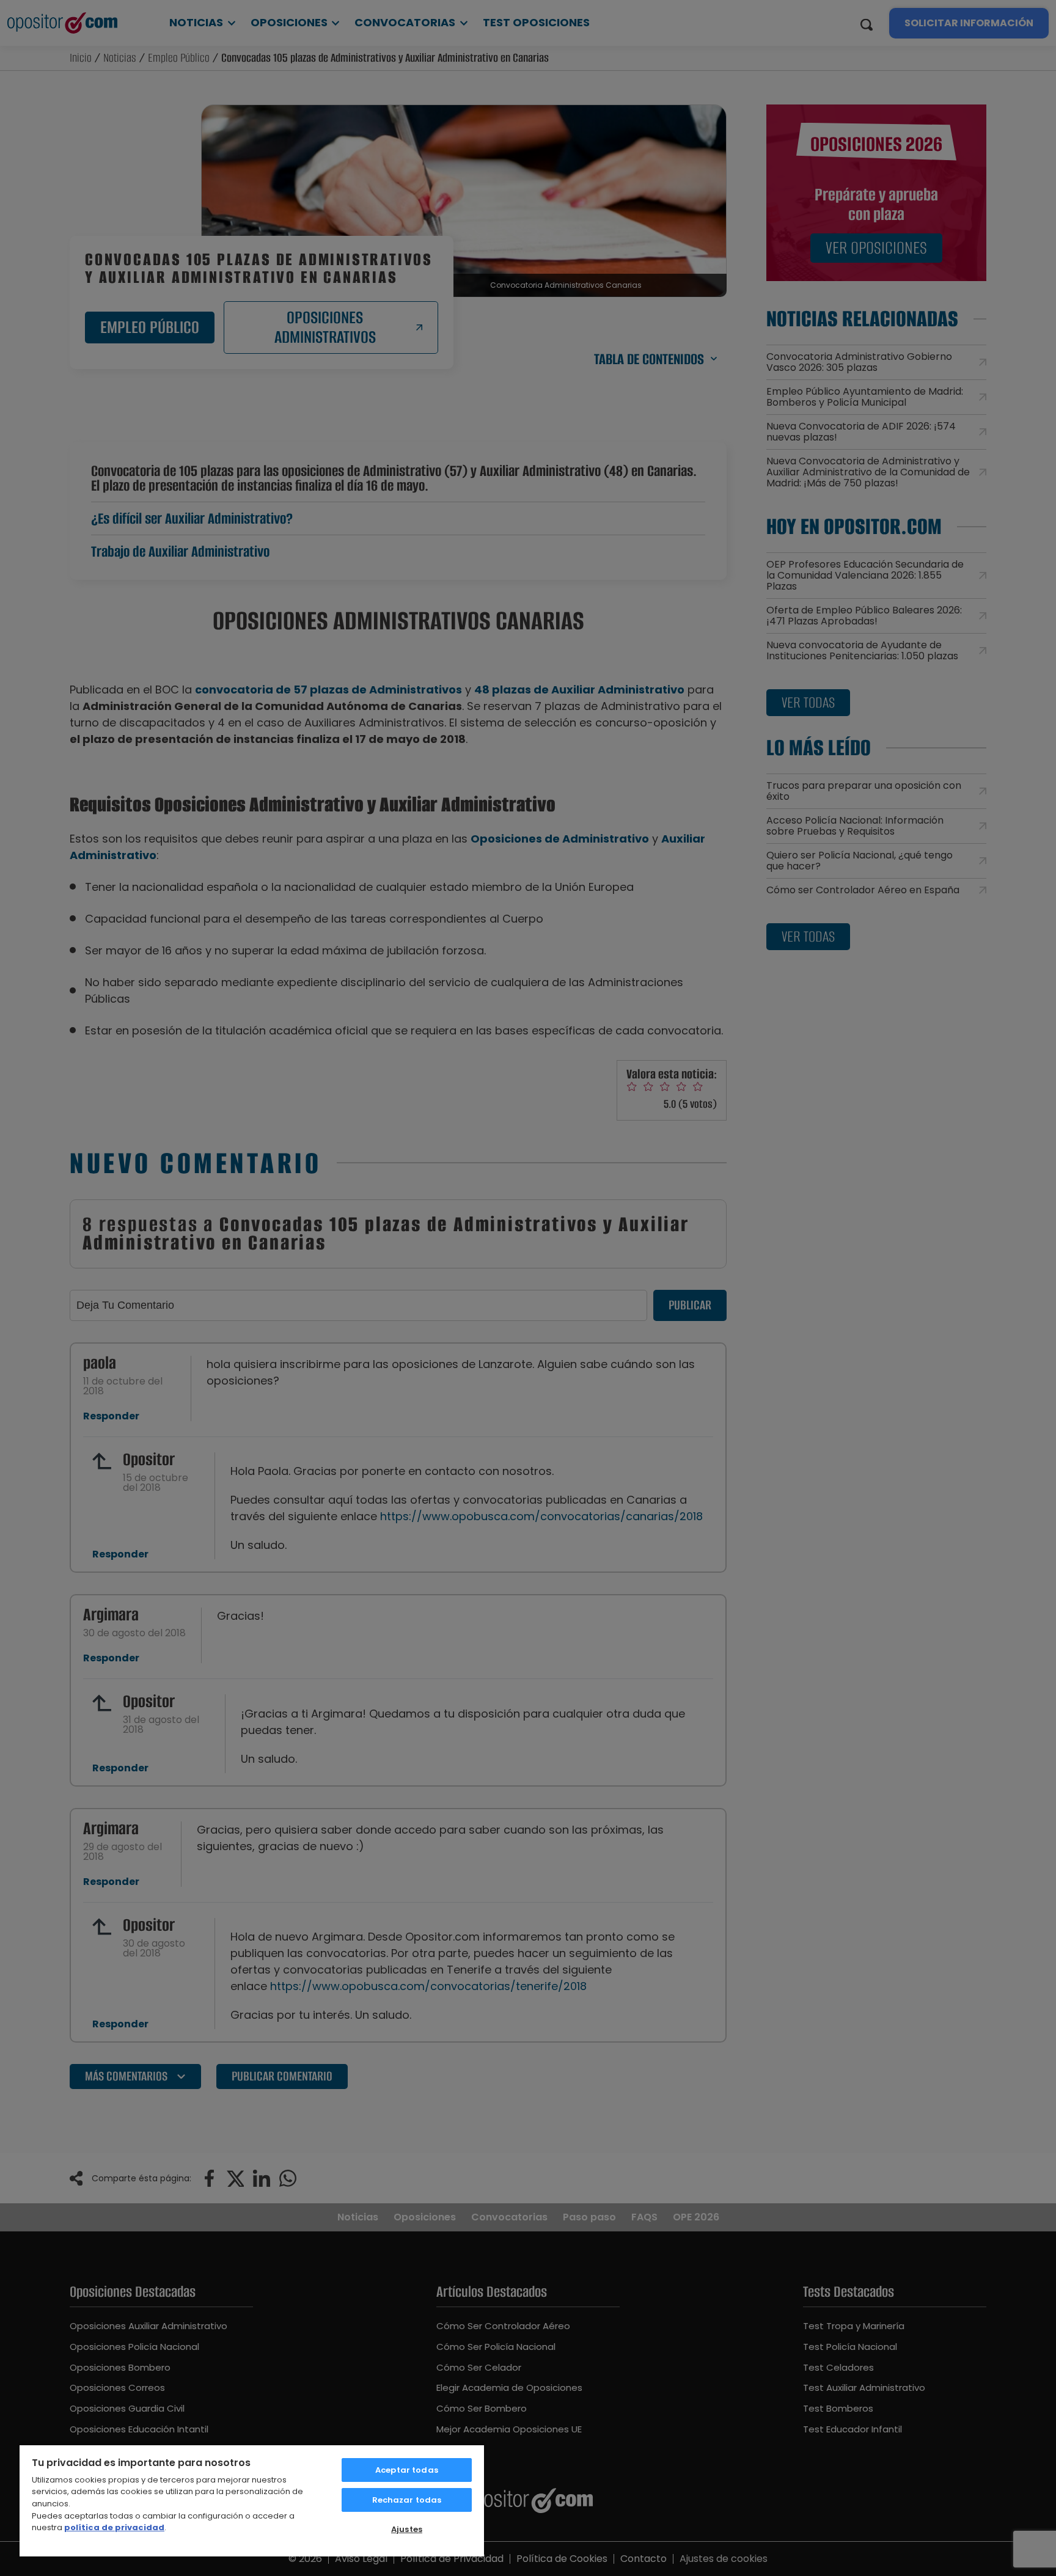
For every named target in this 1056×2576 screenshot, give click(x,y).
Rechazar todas (407, 2500)
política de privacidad (114, 2527)
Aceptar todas (407, 2470)
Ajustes (407, 2529)
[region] (252, 2500)
